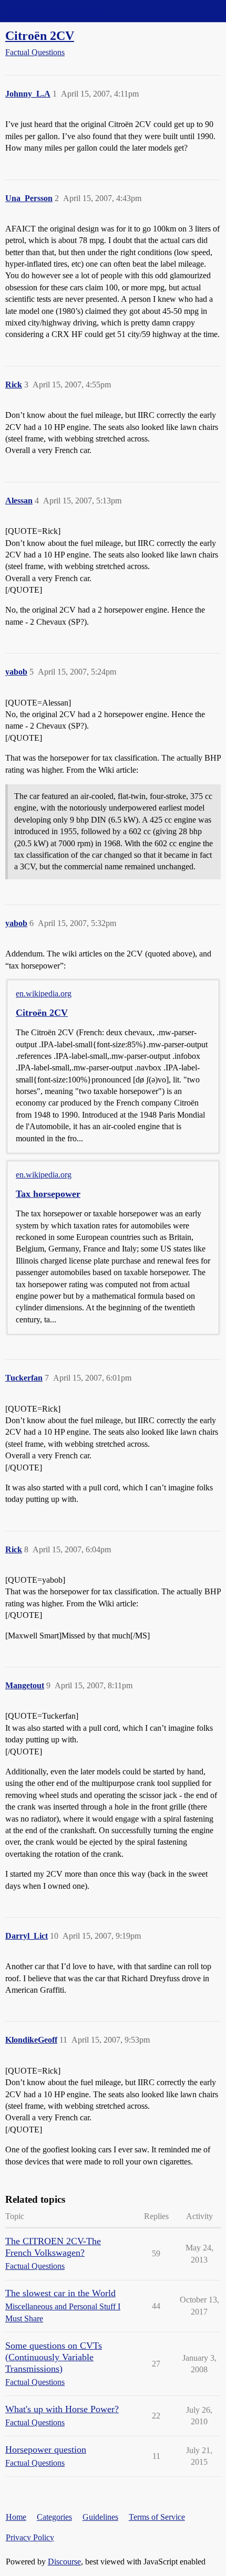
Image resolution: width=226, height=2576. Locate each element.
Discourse (64, 2562)
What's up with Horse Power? (62, 2409)
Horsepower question (46, 2449)
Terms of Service (157, 2517)
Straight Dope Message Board (55, 11)
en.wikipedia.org (44, 993)
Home (16, 2517)
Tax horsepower (48, 1194)
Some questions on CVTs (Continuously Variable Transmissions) (54, 2357)
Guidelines (100, 2517)
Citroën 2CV (40, 35)
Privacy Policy (30, 2537)
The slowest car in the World (60, 2293)
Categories (54, 2517)
